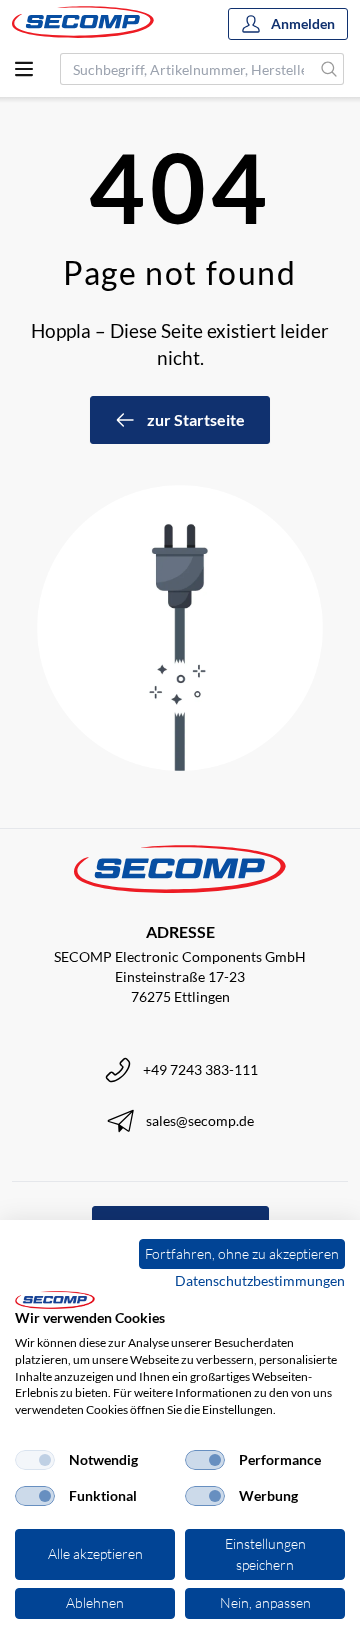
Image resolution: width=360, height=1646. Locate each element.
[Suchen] (329, 69)
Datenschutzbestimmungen (260, 1280)
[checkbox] (35, 1460)
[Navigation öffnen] (24, 69)
